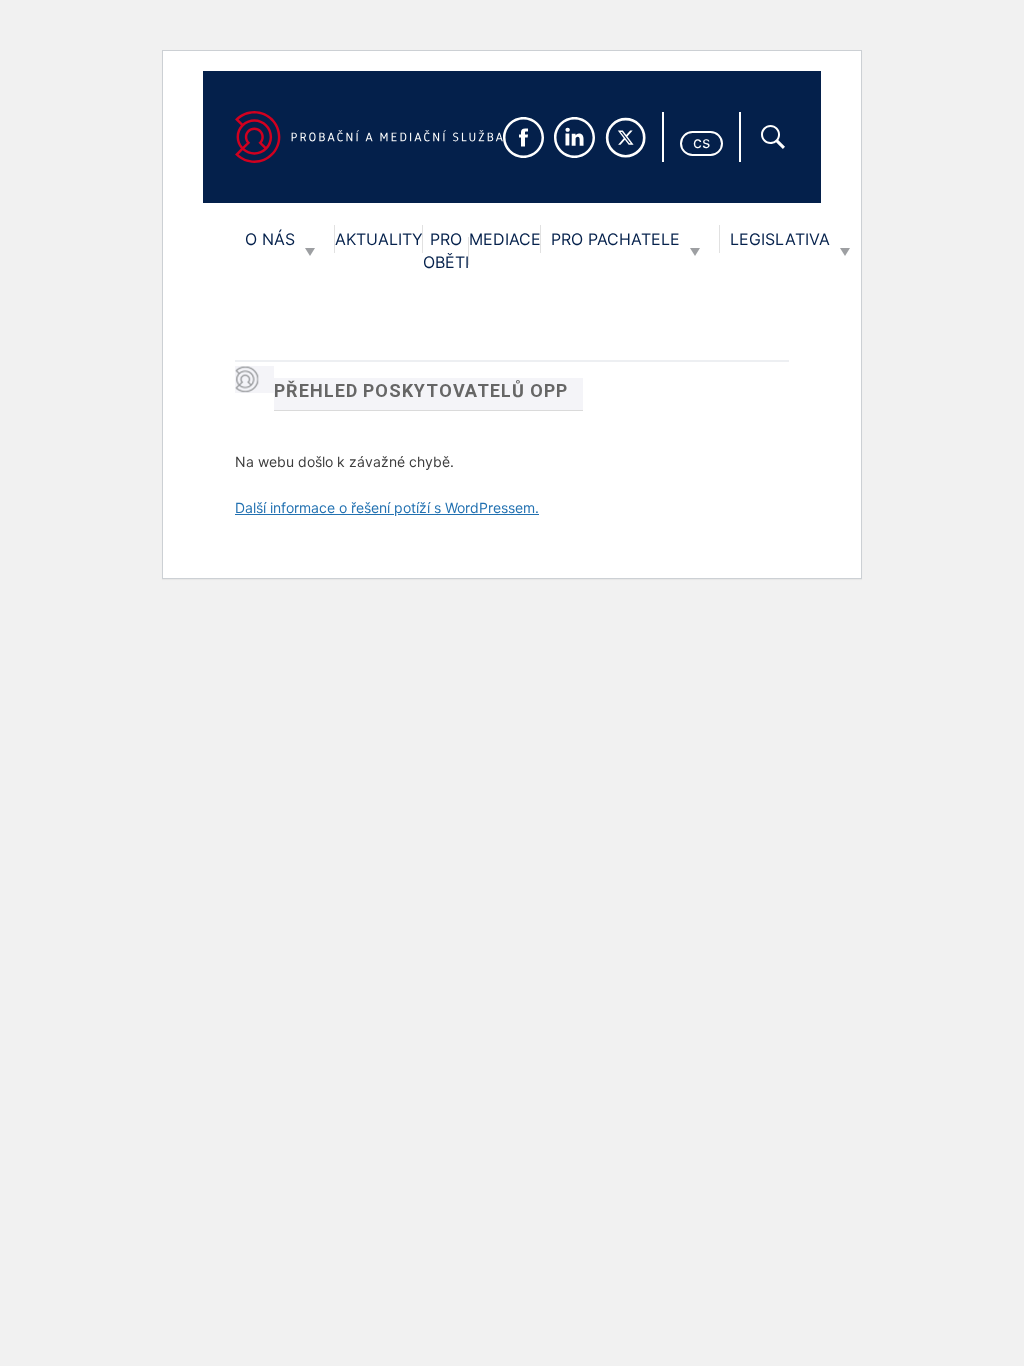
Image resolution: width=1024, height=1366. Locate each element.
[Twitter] (625, 137)
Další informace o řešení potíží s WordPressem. (387, 507)
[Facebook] (523, 137)
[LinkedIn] (574, 137)
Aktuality (379, 239)
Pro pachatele (615, 239)
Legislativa (780, 239)
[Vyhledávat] (773, 137)
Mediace (505, 239)
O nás (270, 239)
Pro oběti (446, 250)
